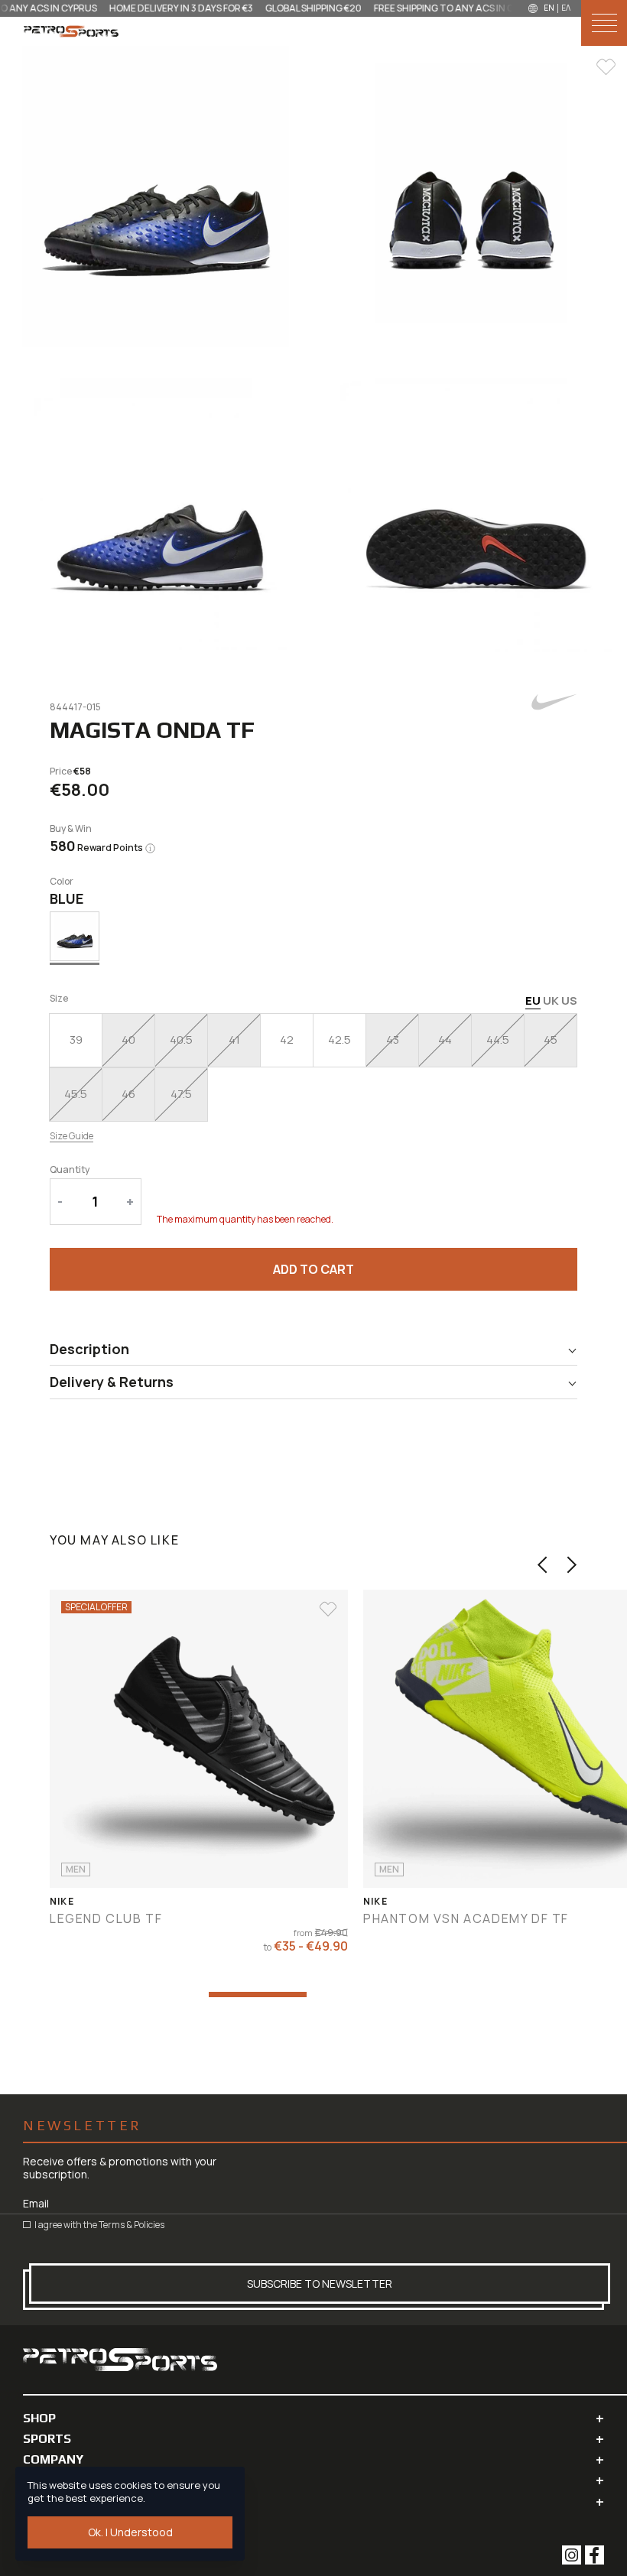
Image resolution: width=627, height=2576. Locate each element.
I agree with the (99, 2225)
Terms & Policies (132, 2225)
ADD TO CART (313, 1269)
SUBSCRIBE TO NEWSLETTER (320, 2284)
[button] (543, 1565)
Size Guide (71, 1136)
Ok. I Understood (130, 2532)
